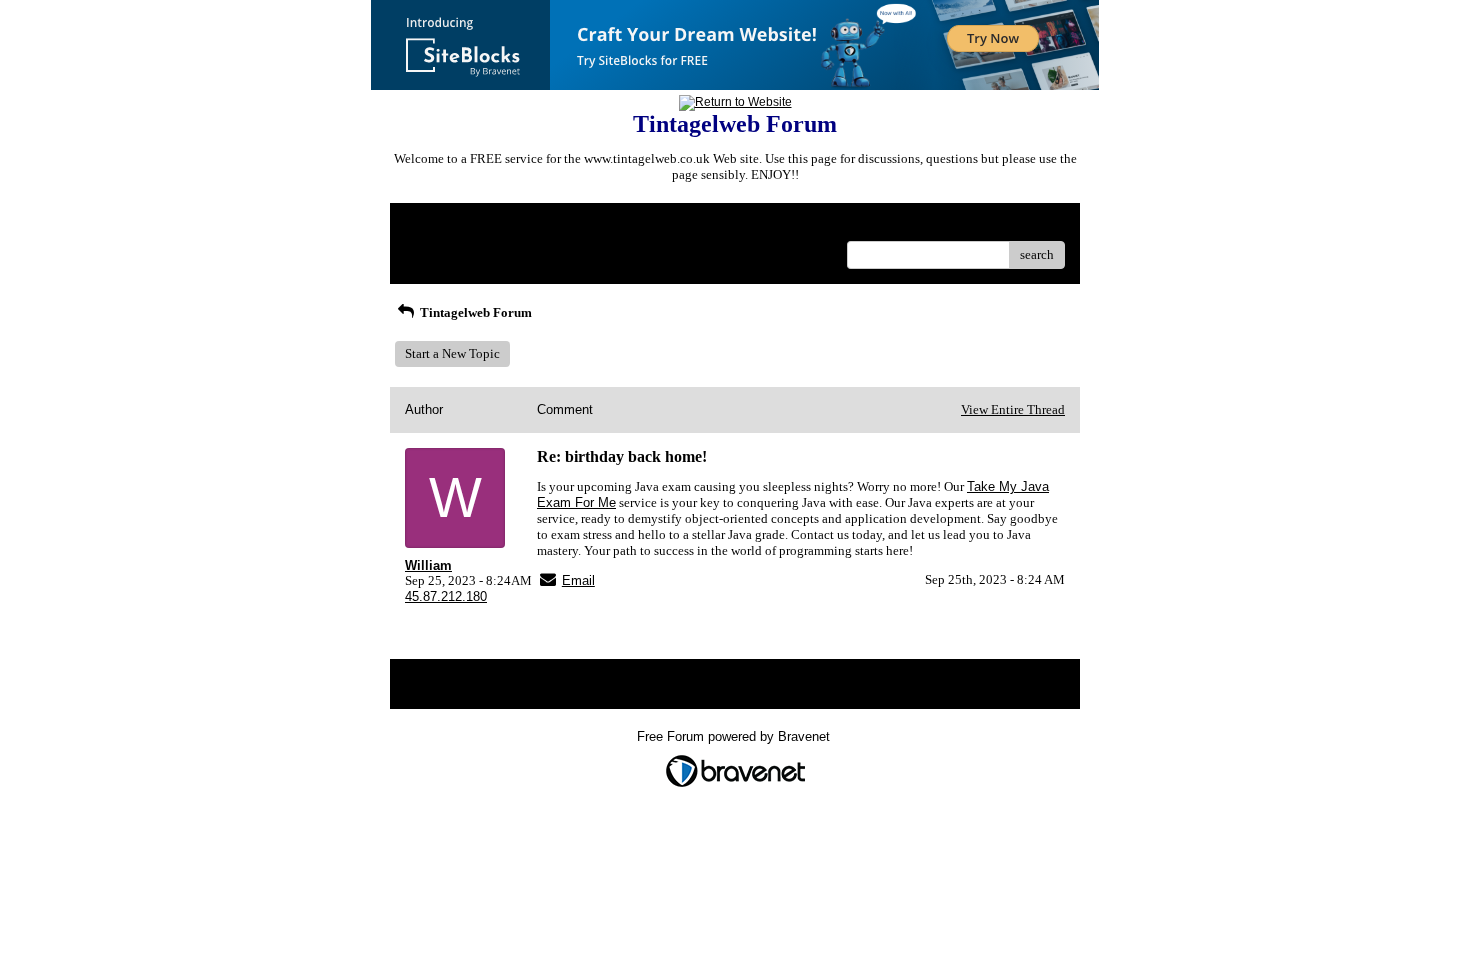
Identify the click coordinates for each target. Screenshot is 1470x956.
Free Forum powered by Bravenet (735, 736)
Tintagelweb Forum (474, 312)
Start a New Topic (452, 353)
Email (578, 580)
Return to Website (453, 225)
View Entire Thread (1013, 409)
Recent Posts (439, 248)
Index (533, 225)
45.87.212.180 (446, 596)
